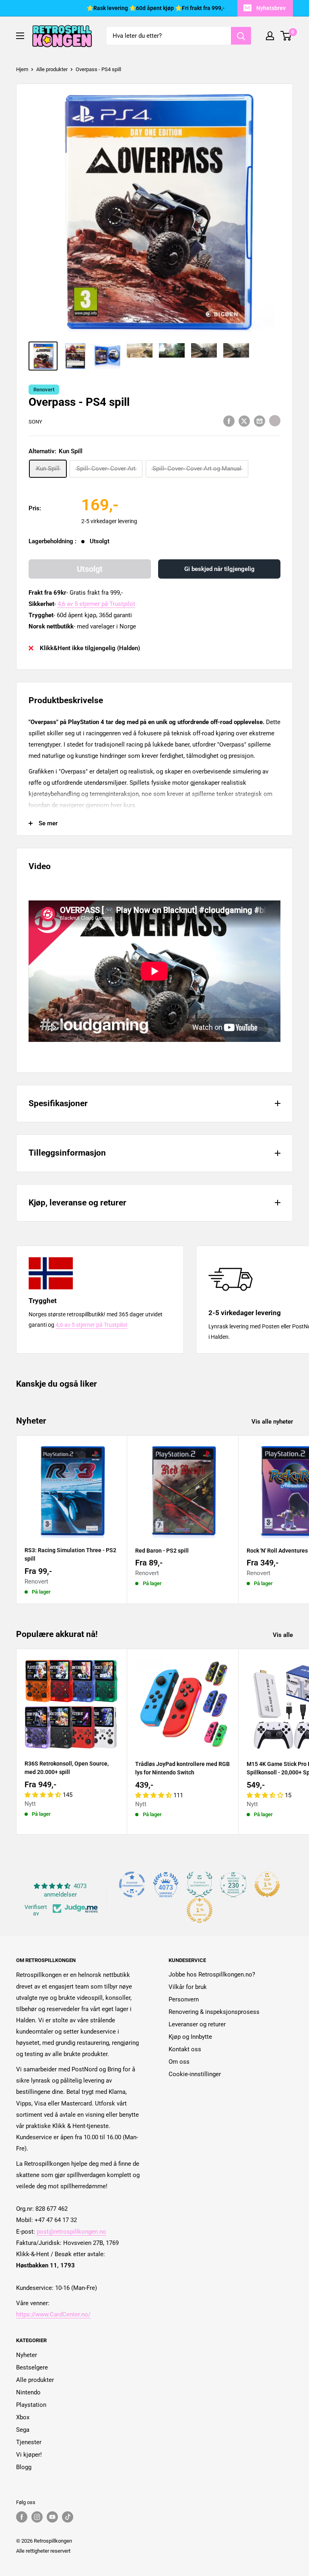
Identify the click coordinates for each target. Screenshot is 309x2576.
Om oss (179, 2062)
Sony (35, 422)
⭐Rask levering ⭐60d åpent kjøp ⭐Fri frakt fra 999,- (156, 8)
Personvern (184, 1999)
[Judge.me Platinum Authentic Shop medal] (200, 1884)
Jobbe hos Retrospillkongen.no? (212, 1974)
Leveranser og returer (197, 2024)
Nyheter (27, 2355)
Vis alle (284, 1635)
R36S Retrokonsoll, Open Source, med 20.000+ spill (67, 1768)
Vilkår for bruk (188, 1987)
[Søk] (241, 36)
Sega (23, 2430)
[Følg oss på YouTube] (52, 2517)
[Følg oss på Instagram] (37, 2517)
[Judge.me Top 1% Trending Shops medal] (200, 1910)
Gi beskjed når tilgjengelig (219, 569)
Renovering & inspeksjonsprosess (214, 2012)
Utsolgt (90, 569)
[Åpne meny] (20, 36)
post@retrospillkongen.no (71, 2232)
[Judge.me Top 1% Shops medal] (267, 1884)
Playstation (31, 2405)
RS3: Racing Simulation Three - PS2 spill (70, 1555)
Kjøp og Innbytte (190, 2037)
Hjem (22, 69)
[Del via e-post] (260, 421)
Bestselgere (32, 2367)
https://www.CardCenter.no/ (53, 2314)
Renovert (44, 390)
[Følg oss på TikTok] (68, 2517)
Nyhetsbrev (271, 8)
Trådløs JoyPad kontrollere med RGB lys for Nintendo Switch (182, 1768)
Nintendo (28, 2392)
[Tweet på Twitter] (244, 421)
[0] (286, 36)
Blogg (24, 2467)
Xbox (23, 2417)
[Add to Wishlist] (275, 421)
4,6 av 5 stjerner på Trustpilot (96, 604)
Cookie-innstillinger (195, 2074)
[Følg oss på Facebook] (22, 2517)
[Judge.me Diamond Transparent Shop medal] (132, 1884)
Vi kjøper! (29, 2455)
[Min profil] (270, 36)
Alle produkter (52, 69)
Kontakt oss (185, 2049)
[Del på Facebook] (229, 421)
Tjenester (29, 2442)
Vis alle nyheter (273, 1422)
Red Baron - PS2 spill (162, 1551)
